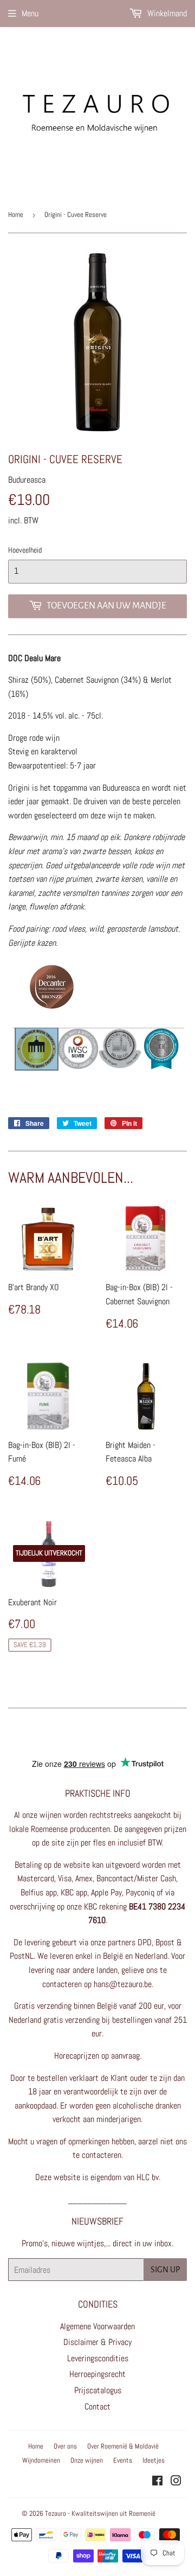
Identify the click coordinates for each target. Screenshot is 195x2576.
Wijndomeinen (41, 2460)
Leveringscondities (98, 2358)
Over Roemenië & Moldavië (123, 2446)
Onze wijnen (87, 2460)
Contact (97, 2407)
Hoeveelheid (25, 550)
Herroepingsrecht (97, 2374)
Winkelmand (166, 13)
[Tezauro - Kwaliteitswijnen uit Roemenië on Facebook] (157, 2482)
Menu (30, 13)
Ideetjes (154, 2460)
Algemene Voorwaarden (97, 2326)
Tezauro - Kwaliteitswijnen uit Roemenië (100, 2513)
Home (16, 214)
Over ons (65, 2446)
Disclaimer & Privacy (97, 2342)
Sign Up (165, 2270)
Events (123, 2460)
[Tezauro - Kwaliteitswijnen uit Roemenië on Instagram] (176, 2482)
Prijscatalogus (98, 2390)
